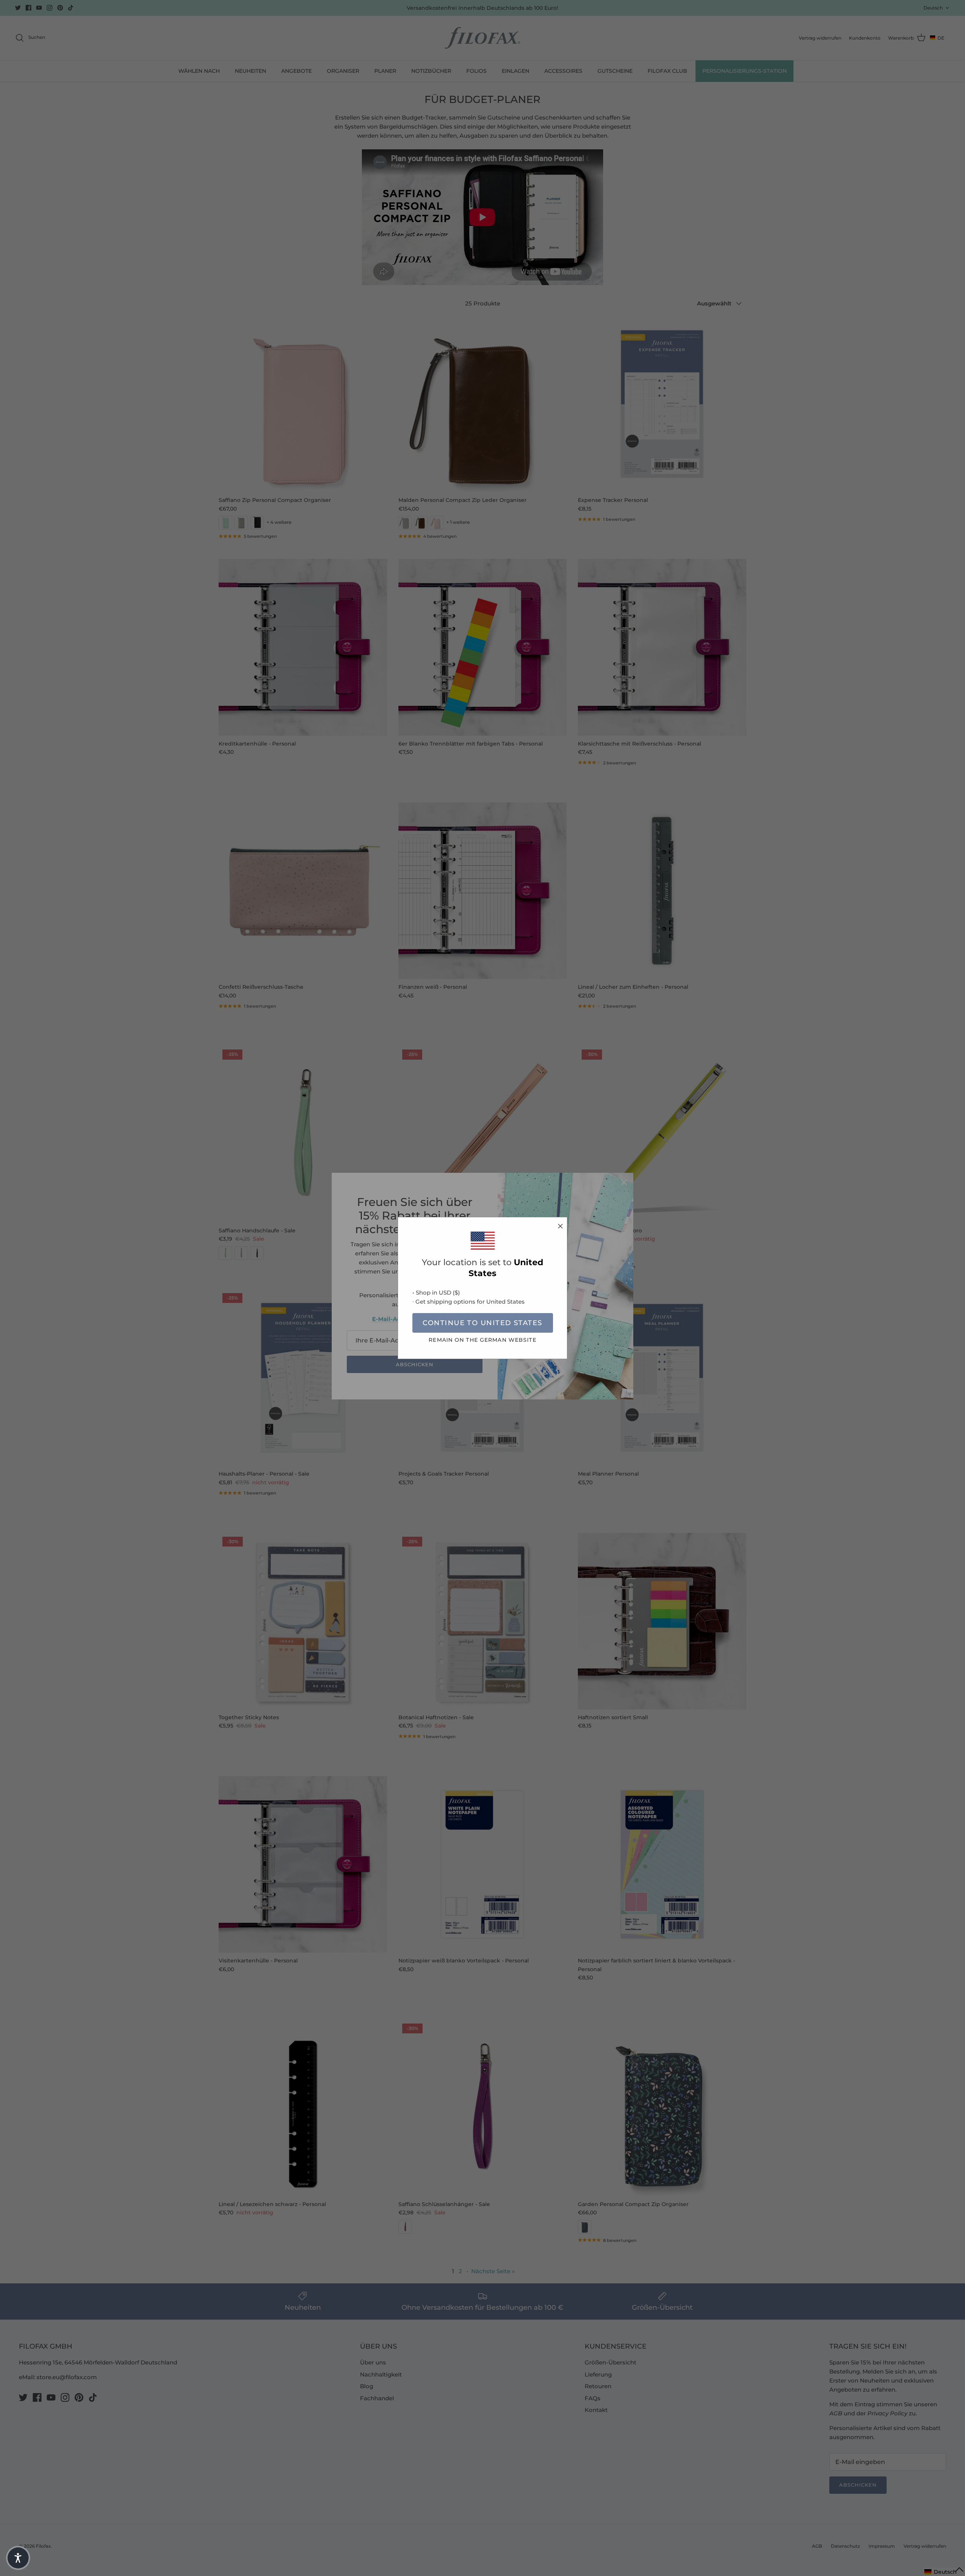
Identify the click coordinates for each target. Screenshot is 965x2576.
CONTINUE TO (482, 1323)
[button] (18, 2558)
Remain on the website (482, 1340)
